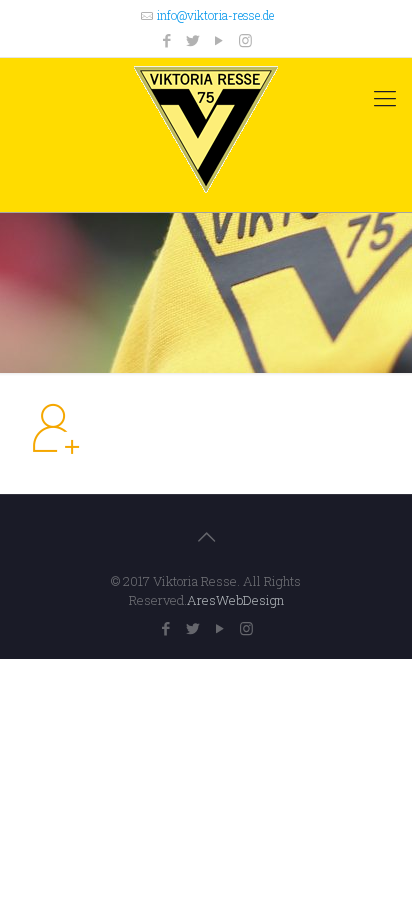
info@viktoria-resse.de (215, 15)
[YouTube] (219, 40)
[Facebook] (167, 40)
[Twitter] (193, 40)
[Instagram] (245, 40)
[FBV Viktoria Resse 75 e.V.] (206, 130)
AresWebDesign (235, 600)
